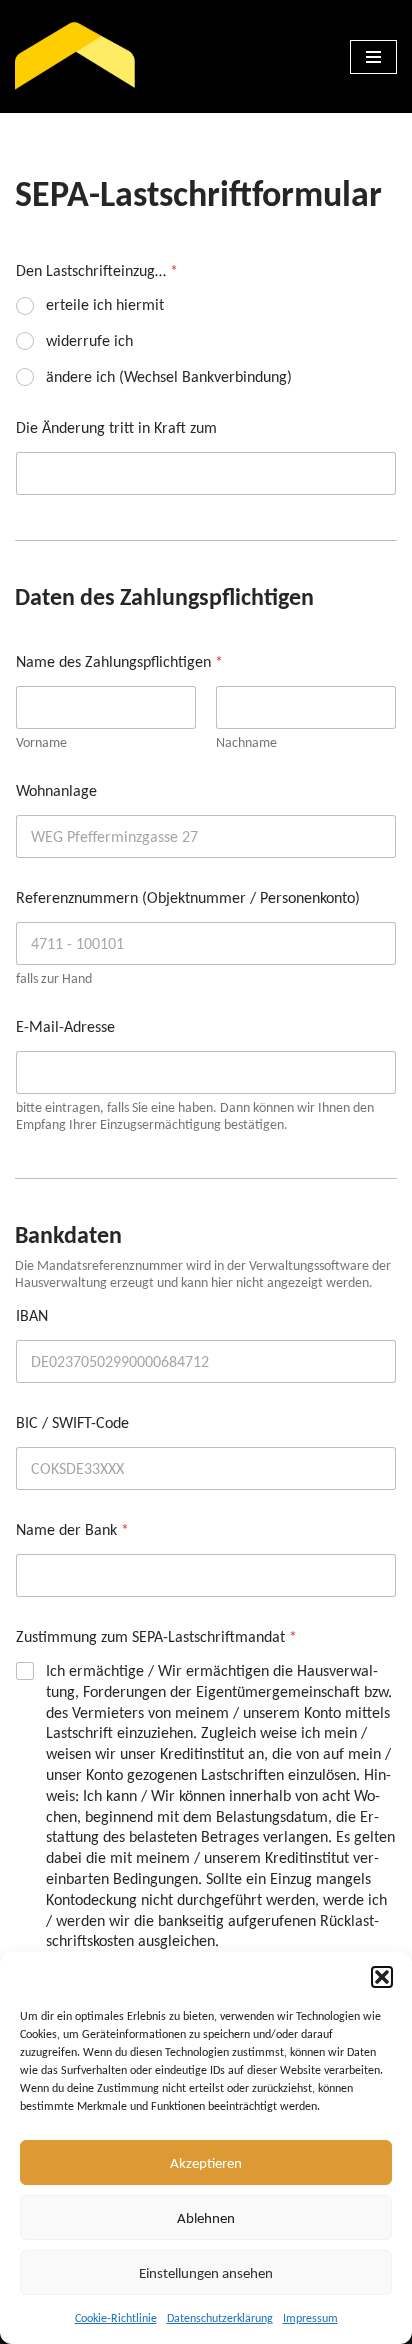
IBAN (32, 1315)
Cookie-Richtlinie (116, 2318)
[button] (382, 1977)
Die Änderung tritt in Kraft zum (116, 427)
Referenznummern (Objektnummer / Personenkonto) (188, 897)
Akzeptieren (206, 2163)
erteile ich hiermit (105, 304)
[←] (75, 56)
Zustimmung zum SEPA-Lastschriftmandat (156, 1636)
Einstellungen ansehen (206, 2273)
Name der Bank (72, 1529)
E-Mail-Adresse (65, 1026)
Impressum (310, 2318)
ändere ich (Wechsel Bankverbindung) (169, 376)
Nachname (246, 742)
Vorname (41, 742)
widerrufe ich (89, 340)
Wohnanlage (56, 790)
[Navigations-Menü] (373, 57)
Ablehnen (206, 2218)
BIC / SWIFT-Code (72, 1422)
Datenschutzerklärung (220, 2318)
